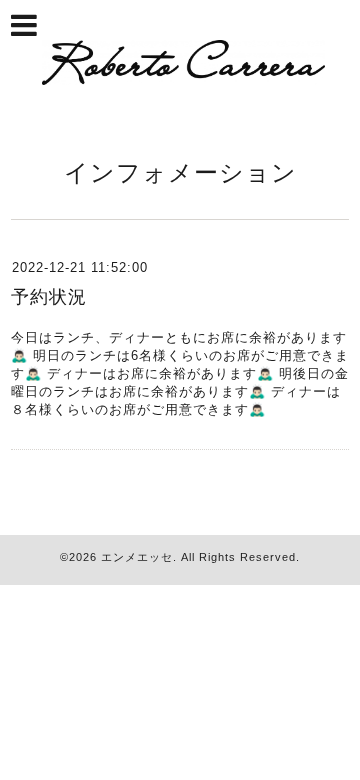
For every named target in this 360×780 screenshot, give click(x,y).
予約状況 (49, 297)
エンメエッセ (137, 557)
